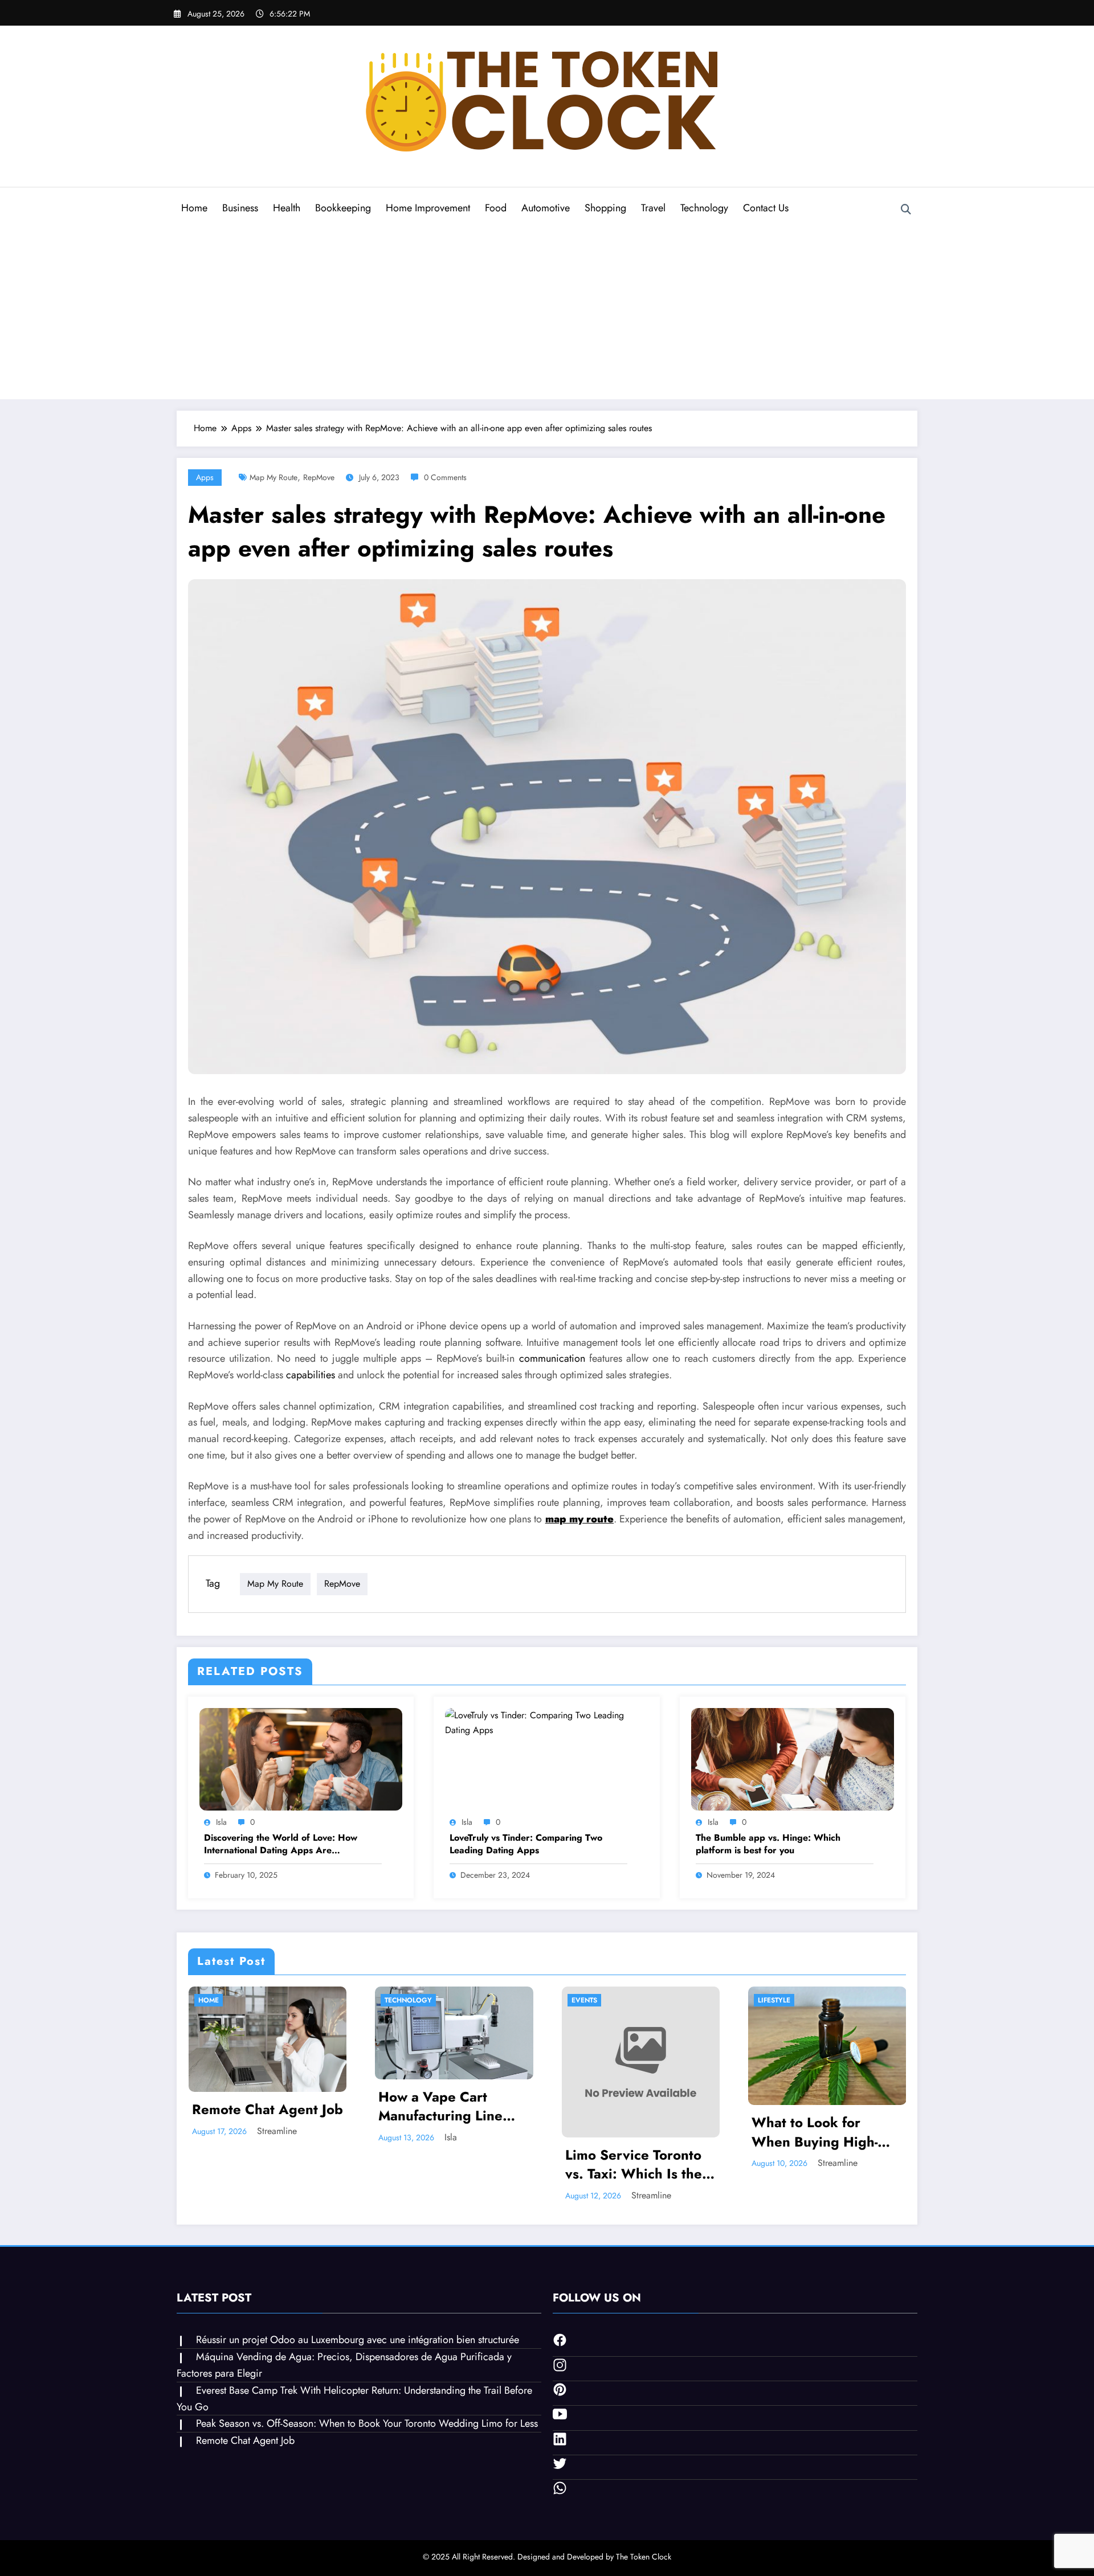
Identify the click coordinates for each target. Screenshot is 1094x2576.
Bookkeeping (343, 208)
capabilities (311, 1375)
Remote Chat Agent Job (268, 2110)
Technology (704, 208)
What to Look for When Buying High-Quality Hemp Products (826, 2132)
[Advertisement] (547, 310)
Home (194, 208)
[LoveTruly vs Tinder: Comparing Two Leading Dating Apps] (546, 1721)
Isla (221, 1822)
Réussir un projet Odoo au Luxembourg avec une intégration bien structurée (358, 2340)
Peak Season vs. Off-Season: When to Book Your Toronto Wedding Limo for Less (367, 2423)
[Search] (906, 210)
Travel (653, 208)
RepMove (319, 477)
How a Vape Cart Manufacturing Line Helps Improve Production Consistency (454, 2106)
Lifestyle (774, 2000)
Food (496, 208)
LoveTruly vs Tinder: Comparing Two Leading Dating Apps (526, 1844)
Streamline (277, 2131)
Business (240, 208)
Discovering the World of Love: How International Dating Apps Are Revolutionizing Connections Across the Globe (286, 1844)
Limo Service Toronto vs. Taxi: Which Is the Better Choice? (634, 2165)
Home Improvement (428, 208)
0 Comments (445, 477)
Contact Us (766, 208)
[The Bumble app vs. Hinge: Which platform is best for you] (793, 1758)
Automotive (546, 208)
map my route (273, 477)
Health (287, 208)
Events (584, 2000)
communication (552, 1358)
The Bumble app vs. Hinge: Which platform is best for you (768, 1844)
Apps (205, 477)
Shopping (605, 208)
